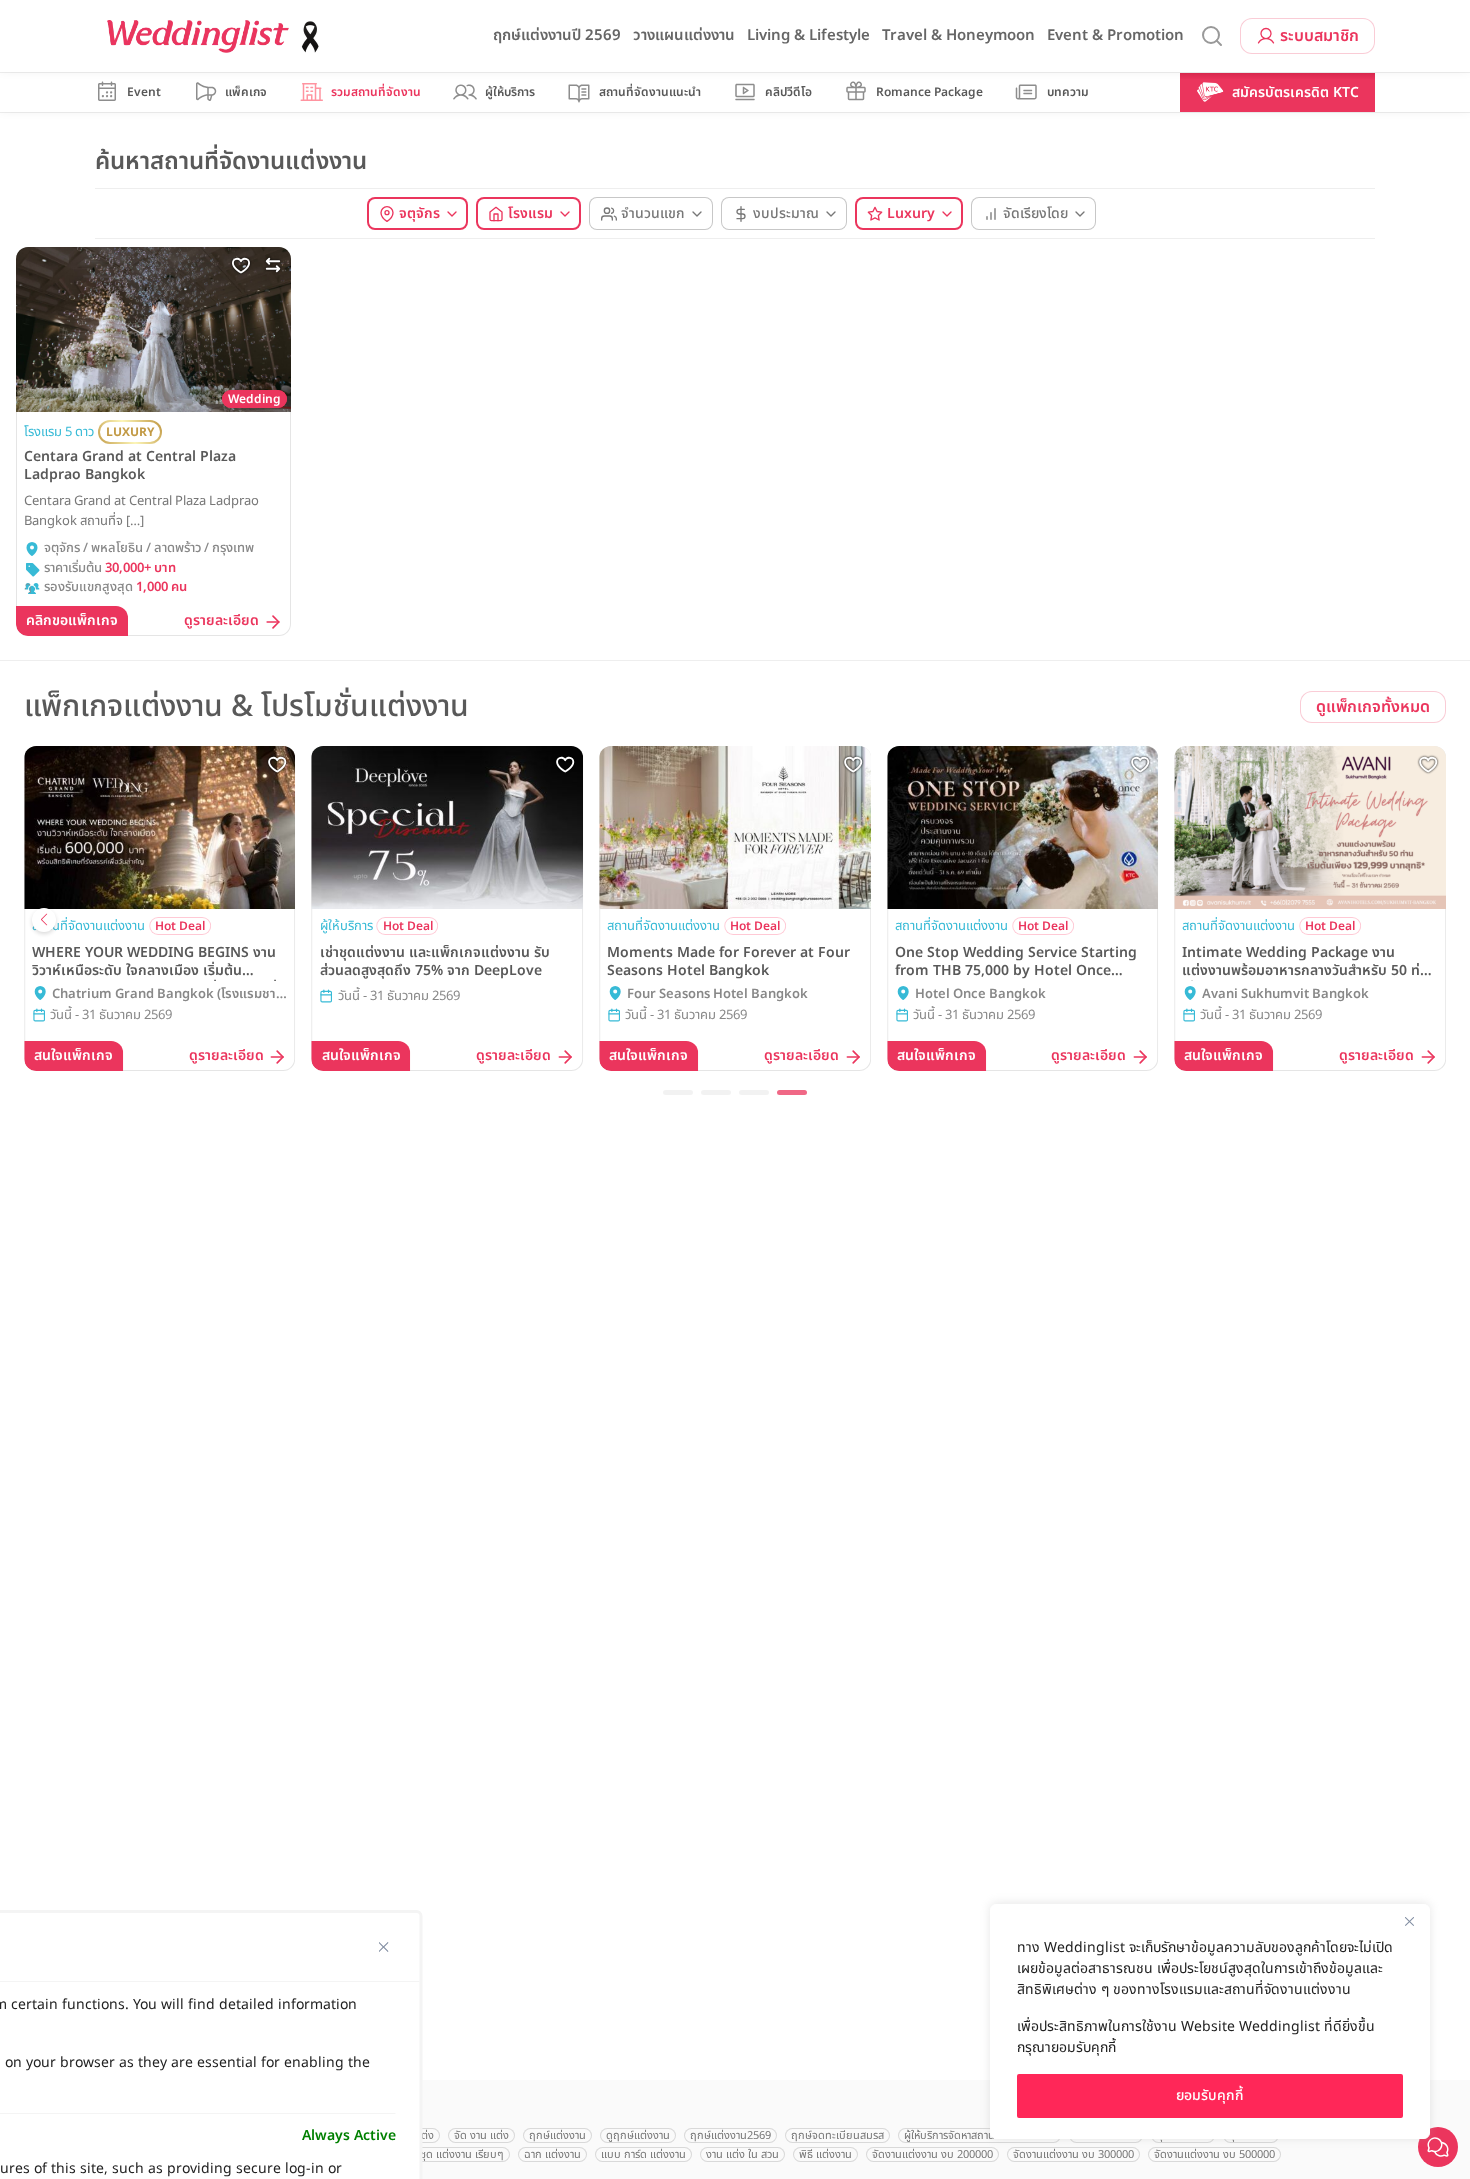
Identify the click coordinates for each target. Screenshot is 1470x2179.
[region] (1210, 2021)
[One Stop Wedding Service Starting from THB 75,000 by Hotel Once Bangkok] (1023, 827)
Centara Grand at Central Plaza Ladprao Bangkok (130, 466)
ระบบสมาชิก (1319, 36)
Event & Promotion (1115, 35)
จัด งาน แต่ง (481, 2135)
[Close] (1409, 1921)
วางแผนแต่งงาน (684, 35)
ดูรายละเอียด (221, 621)
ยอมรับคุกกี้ (1210, 2095)
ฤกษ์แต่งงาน (557, 2135)
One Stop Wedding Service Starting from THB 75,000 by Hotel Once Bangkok (1016, 962)
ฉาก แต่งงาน (552, 2154)
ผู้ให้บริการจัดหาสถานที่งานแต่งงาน (979, 2135)
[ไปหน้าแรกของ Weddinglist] (217, 36)
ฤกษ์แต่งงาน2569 (730, 2135)
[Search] (1212, 36)
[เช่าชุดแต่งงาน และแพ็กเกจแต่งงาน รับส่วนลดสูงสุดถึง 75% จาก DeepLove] (448, 827)
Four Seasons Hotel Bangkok (717, 994)
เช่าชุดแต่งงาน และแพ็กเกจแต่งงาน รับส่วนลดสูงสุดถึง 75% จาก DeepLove (435, 962)
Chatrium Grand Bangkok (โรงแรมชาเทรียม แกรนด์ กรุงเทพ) (164, 995)
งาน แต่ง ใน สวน (742, 2154)
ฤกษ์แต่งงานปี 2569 (557, 35)
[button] (678, 1092)
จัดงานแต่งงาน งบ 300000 (1073, 2154)
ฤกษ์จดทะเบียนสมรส (837, 2135)
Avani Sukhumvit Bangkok (1285, 994)
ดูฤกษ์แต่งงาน (638, 2135)
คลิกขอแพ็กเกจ (72, 620)
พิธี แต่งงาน (825, 2154)
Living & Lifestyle (808, 35)
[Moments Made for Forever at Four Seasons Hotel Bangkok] (735, 827)
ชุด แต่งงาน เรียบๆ (462, 2154)
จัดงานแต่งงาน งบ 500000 (1214, 2154)
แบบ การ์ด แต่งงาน (643, 2154)
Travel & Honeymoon (958, 35)
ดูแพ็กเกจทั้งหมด (1373, 707)
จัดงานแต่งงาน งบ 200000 (932, 2154)
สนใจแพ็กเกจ (73, 1055)
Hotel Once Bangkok (980, 994)
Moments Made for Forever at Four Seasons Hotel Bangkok (728, 962)
